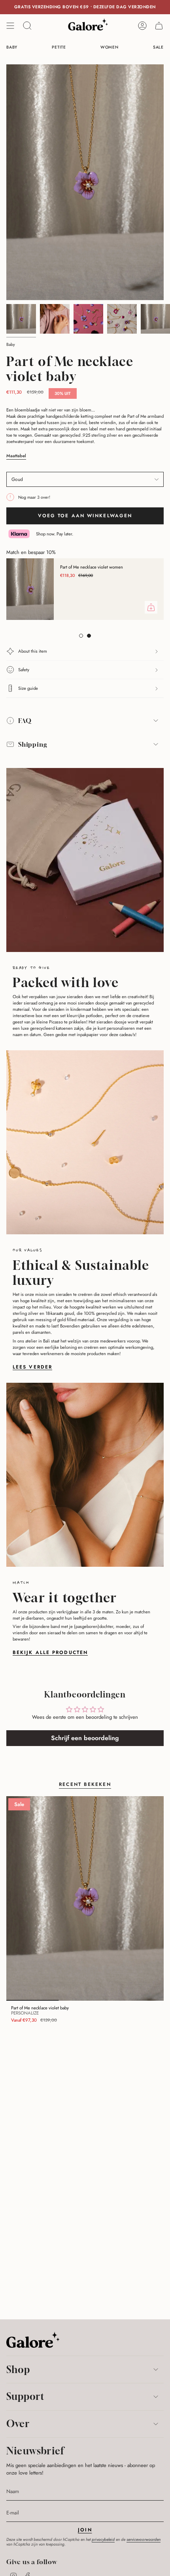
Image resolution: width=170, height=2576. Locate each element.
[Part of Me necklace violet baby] (85, 1898)
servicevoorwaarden (144, 2539)
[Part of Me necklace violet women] (30, 589)
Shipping (33, 744)
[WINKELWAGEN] (159, 26)
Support (25, 2396)
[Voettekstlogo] (33, 2340)
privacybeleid (103, 2539)
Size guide (28, 688)
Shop (18, 2369)
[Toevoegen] (151, 607)
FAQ (25, 721)
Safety (24, 670)
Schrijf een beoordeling (85, 1738)
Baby (11, 345)
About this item (33, 651)
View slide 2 (89, 636)
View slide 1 (81, 636)
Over (18, 2424)
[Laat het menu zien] (10, 26)
